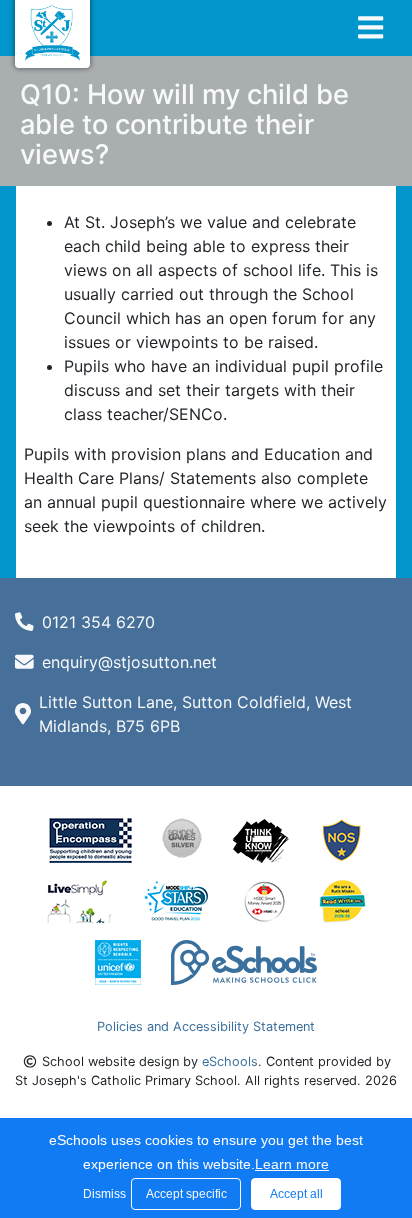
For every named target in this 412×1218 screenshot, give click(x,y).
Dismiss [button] (102, 1194)
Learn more (292, 1164)
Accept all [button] (296, 1194)
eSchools (230, 1061)
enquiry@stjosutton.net (129, 662)
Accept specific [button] (186, 1194)
